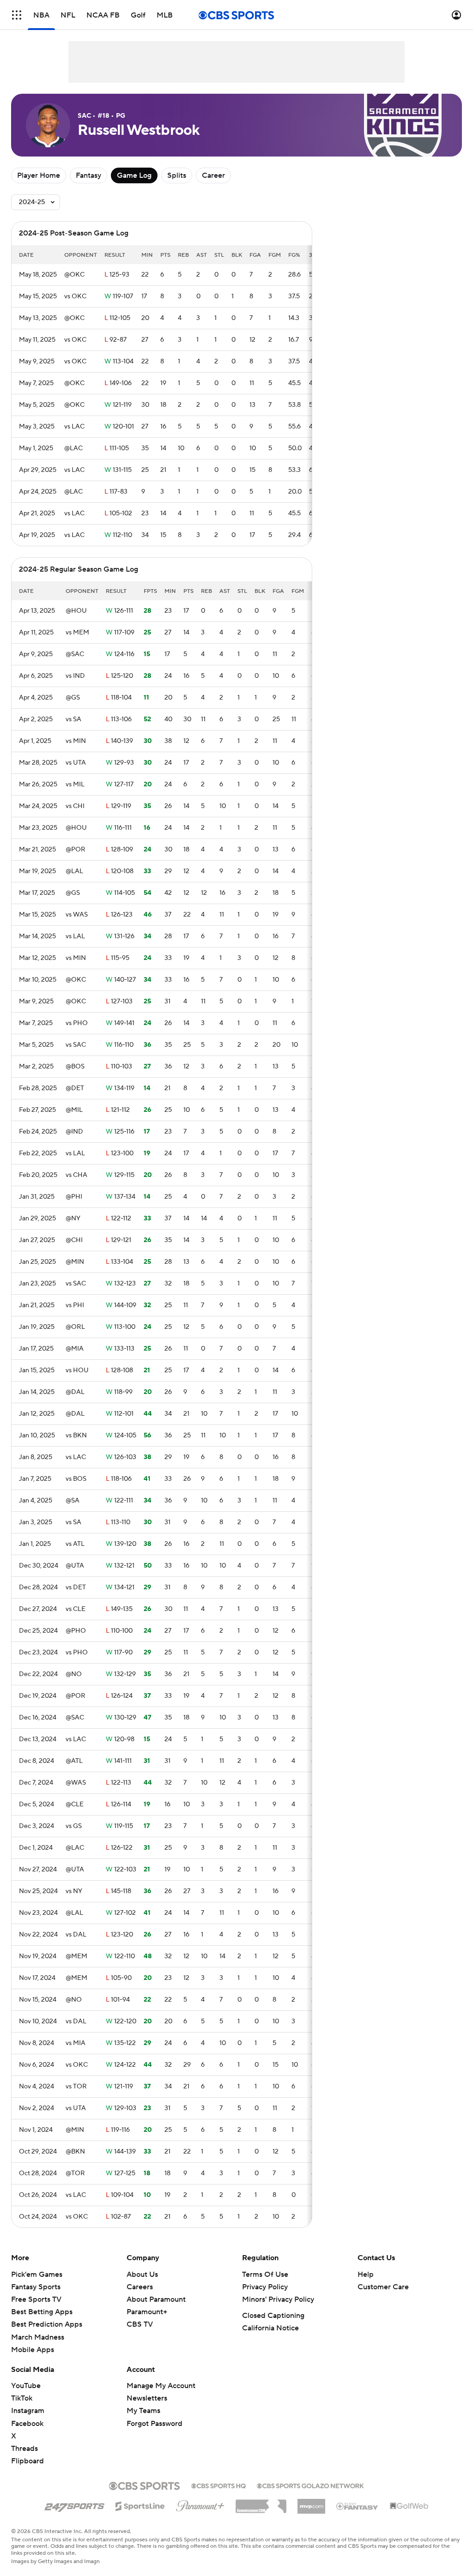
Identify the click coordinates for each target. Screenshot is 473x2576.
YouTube (26, 2386)
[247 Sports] (74, 2504)
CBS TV (140, 2324)
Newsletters (147, 2398)
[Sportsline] (140, 2505)
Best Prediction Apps (47, 2324)
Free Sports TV (36, 2299)
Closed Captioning (273, 2316)
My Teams (143, 2411)
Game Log (134, 175)
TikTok (22, 2398)
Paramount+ (147, 2312)
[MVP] (311, 2503)
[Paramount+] (200, 2504)
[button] (17, 15)
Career (213, 175)
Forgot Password (155, 2424)
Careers (140, 2287)
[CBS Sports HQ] (218, 2485)
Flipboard (27, 2461)
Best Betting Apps (42, 2312)
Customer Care (383, 2287)
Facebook (27, 2424)
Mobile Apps (33, 2350)
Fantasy (88, 175)
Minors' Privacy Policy (278, 2299)
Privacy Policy (265, 2287)
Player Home (39, 175)
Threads (24, 2449)
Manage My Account (161, 2386)
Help (366, 2274)
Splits (177, 175)
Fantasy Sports (36, 2287)
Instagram (28, 2411)
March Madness (38, 2337)
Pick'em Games (37, 2274)
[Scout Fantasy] (358, 2506)
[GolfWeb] (409, 2506)
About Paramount (156, 2299)
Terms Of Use (265, 2274)
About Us (142, 2274)
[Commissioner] (261, 2503)
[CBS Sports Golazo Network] (310, 2485)
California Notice (270, 2328)
